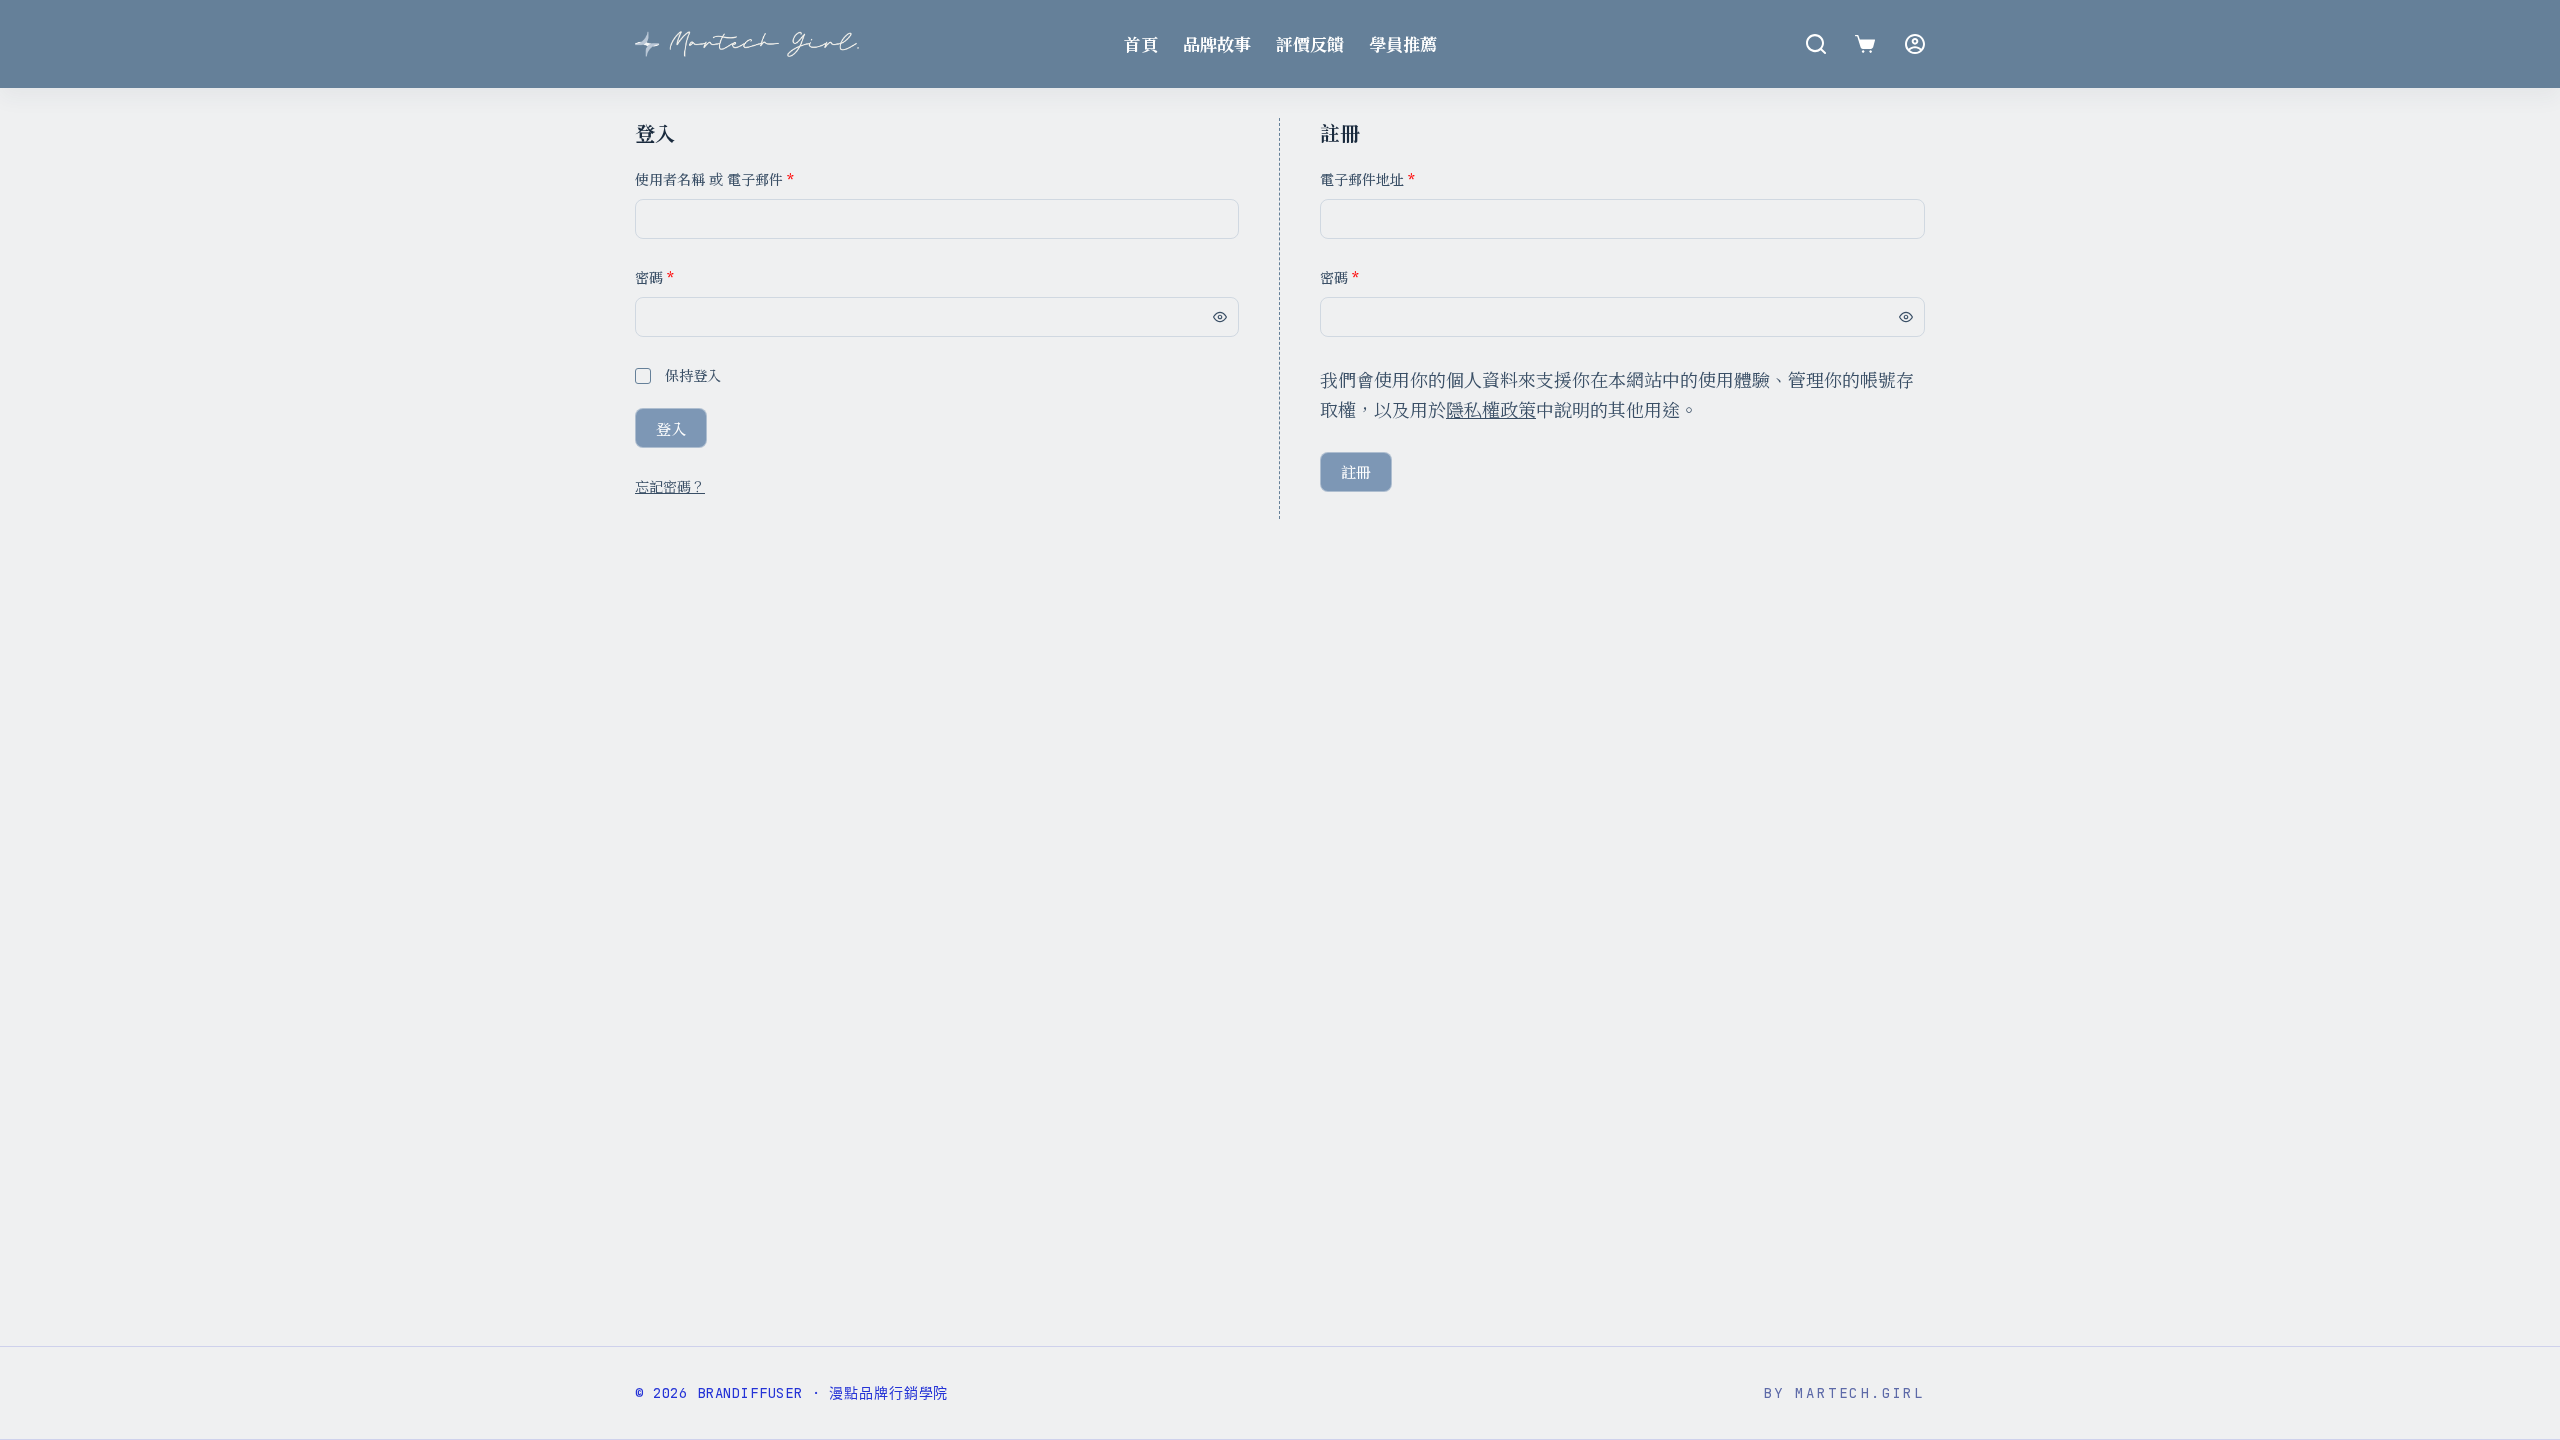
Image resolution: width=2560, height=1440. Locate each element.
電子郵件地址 (1367, 179)
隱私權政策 (1491, 409)
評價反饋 (1310, 43)
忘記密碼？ (670, 486)
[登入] (1915, 44)
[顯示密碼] (1220, 317)
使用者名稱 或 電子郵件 (714, 179)
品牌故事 (1217, 43)
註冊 (1356, 471)
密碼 (654, 277)
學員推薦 (1403, 43)
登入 (671, 428)
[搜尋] (1816, 44)
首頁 (1141, 43)
